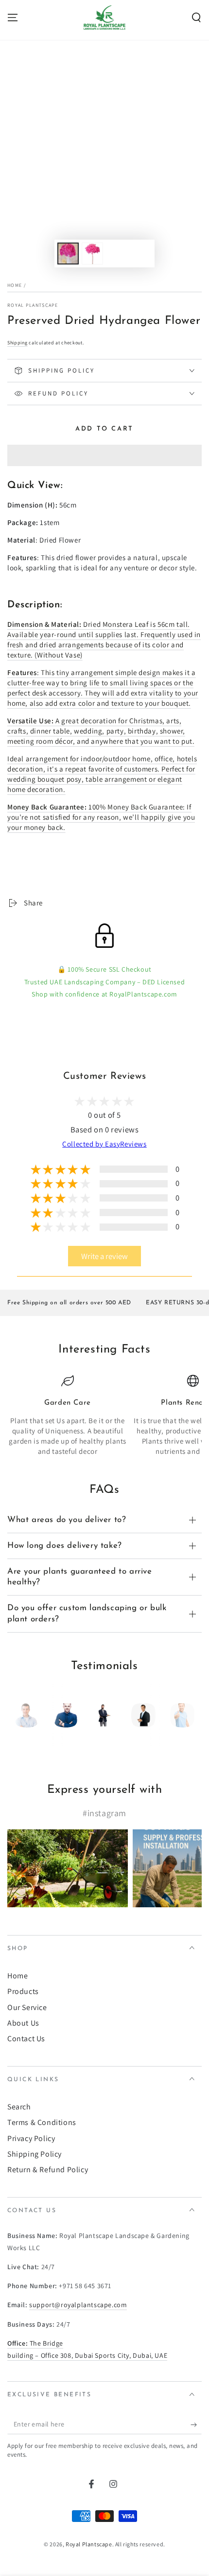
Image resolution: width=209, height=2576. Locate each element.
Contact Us (26, 2039)
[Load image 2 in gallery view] (92, 254)
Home (15, 285)
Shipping (17, 343)
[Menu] (13, 18)
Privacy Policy (31, 2138)
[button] (104, 456)
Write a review (104, 1256)
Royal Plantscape (33, 305)
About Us (23, 2023)
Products (23, 1991)
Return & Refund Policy (48, 2170)
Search (19, 2107)
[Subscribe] (196, 2425)
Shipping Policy (35, 2154)
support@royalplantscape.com (78, 2305)
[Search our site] (196, 18)
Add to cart (104, 429)
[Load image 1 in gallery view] (68, 254)
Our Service (27, 2007)
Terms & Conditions (42, 2122)
